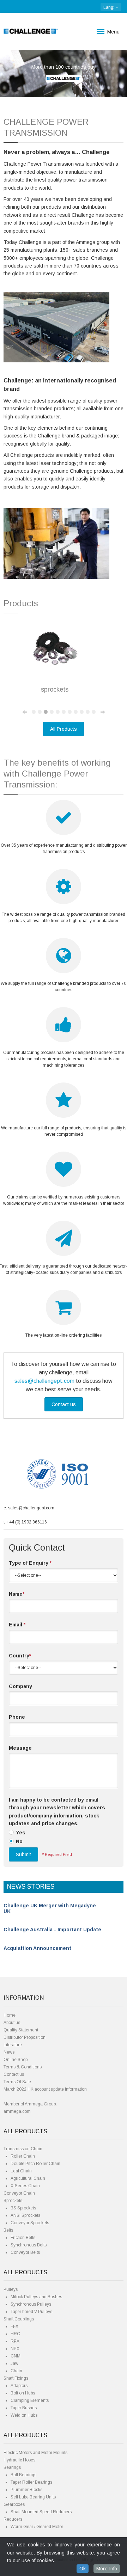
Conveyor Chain (19, 2193)
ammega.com (17, 2111)
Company (20, 1686)
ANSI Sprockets (25, 2215)
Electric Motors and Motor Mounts (35, 2453)
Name (17, 1594)
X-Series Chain (25, 2186)
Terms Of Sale (17, 2082)
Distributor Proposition (25, 2037)
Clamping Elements (30, 2400)
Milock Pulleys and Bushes (36, 2297)
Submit (23, 1854)
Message (20, 1748)
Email (17, 1625)
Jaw (14, 2363)
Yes (21, 1833)
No (19, 1841)
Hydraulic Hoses (19, 2460)
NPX (15, 2349)
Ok (83, 2569)
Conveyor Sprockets (30, 2223)
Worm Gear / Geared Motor (37, 2527)
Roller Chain (23, 2156)
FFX (14, 2326)
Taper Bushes (24, 2408)
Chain (16, 2371)
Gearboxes (14, 2504)
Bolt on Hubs (23, 2393)
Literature (13, 2045)
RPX (15, 2341)
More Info (107, 2569)
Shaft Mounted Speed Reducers (41, 2512)
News (9, 2052)
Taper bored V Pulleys (31, 2312)
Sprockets (13, 2201)
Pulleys (11, 2289)
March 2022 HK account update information (45, 2089)
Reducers (13, 2519)
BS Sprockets (23, 2208)
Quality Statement (21, 2030)
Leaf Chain (21, 2171)
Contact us (64, 1404)
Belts (8, 2230)
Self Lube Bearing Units (33, 2497)
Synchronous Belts (29, 2245)
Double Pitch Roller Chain (35, 2164)
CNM (16, 2356)
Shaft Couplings (19, 2319)
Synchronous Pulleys (31, 2304)
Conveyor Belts (25, 2252)
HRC (15, 2334)
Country (20, 1656)
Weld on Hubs (24, 2415)
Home (10, 2015)
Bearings (12, 2467)
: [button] (109, 7)
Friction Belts (23, 2238)
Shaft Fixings (16, 2378)
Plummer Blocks (26, 2490)
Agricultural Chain (28, 2178)
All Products (64, 729)
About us (12, 2023)
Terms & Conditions (23, 2067)
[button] (10, 73)
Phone (17, 1717)
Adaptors (19, 2386)
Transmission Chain (23, 2149)
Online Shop (16, 2060)
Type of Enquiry (30, 1563)
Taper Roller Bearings (31, 2482)
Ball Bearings (23, 2475)
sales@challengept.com (44, 1381)
